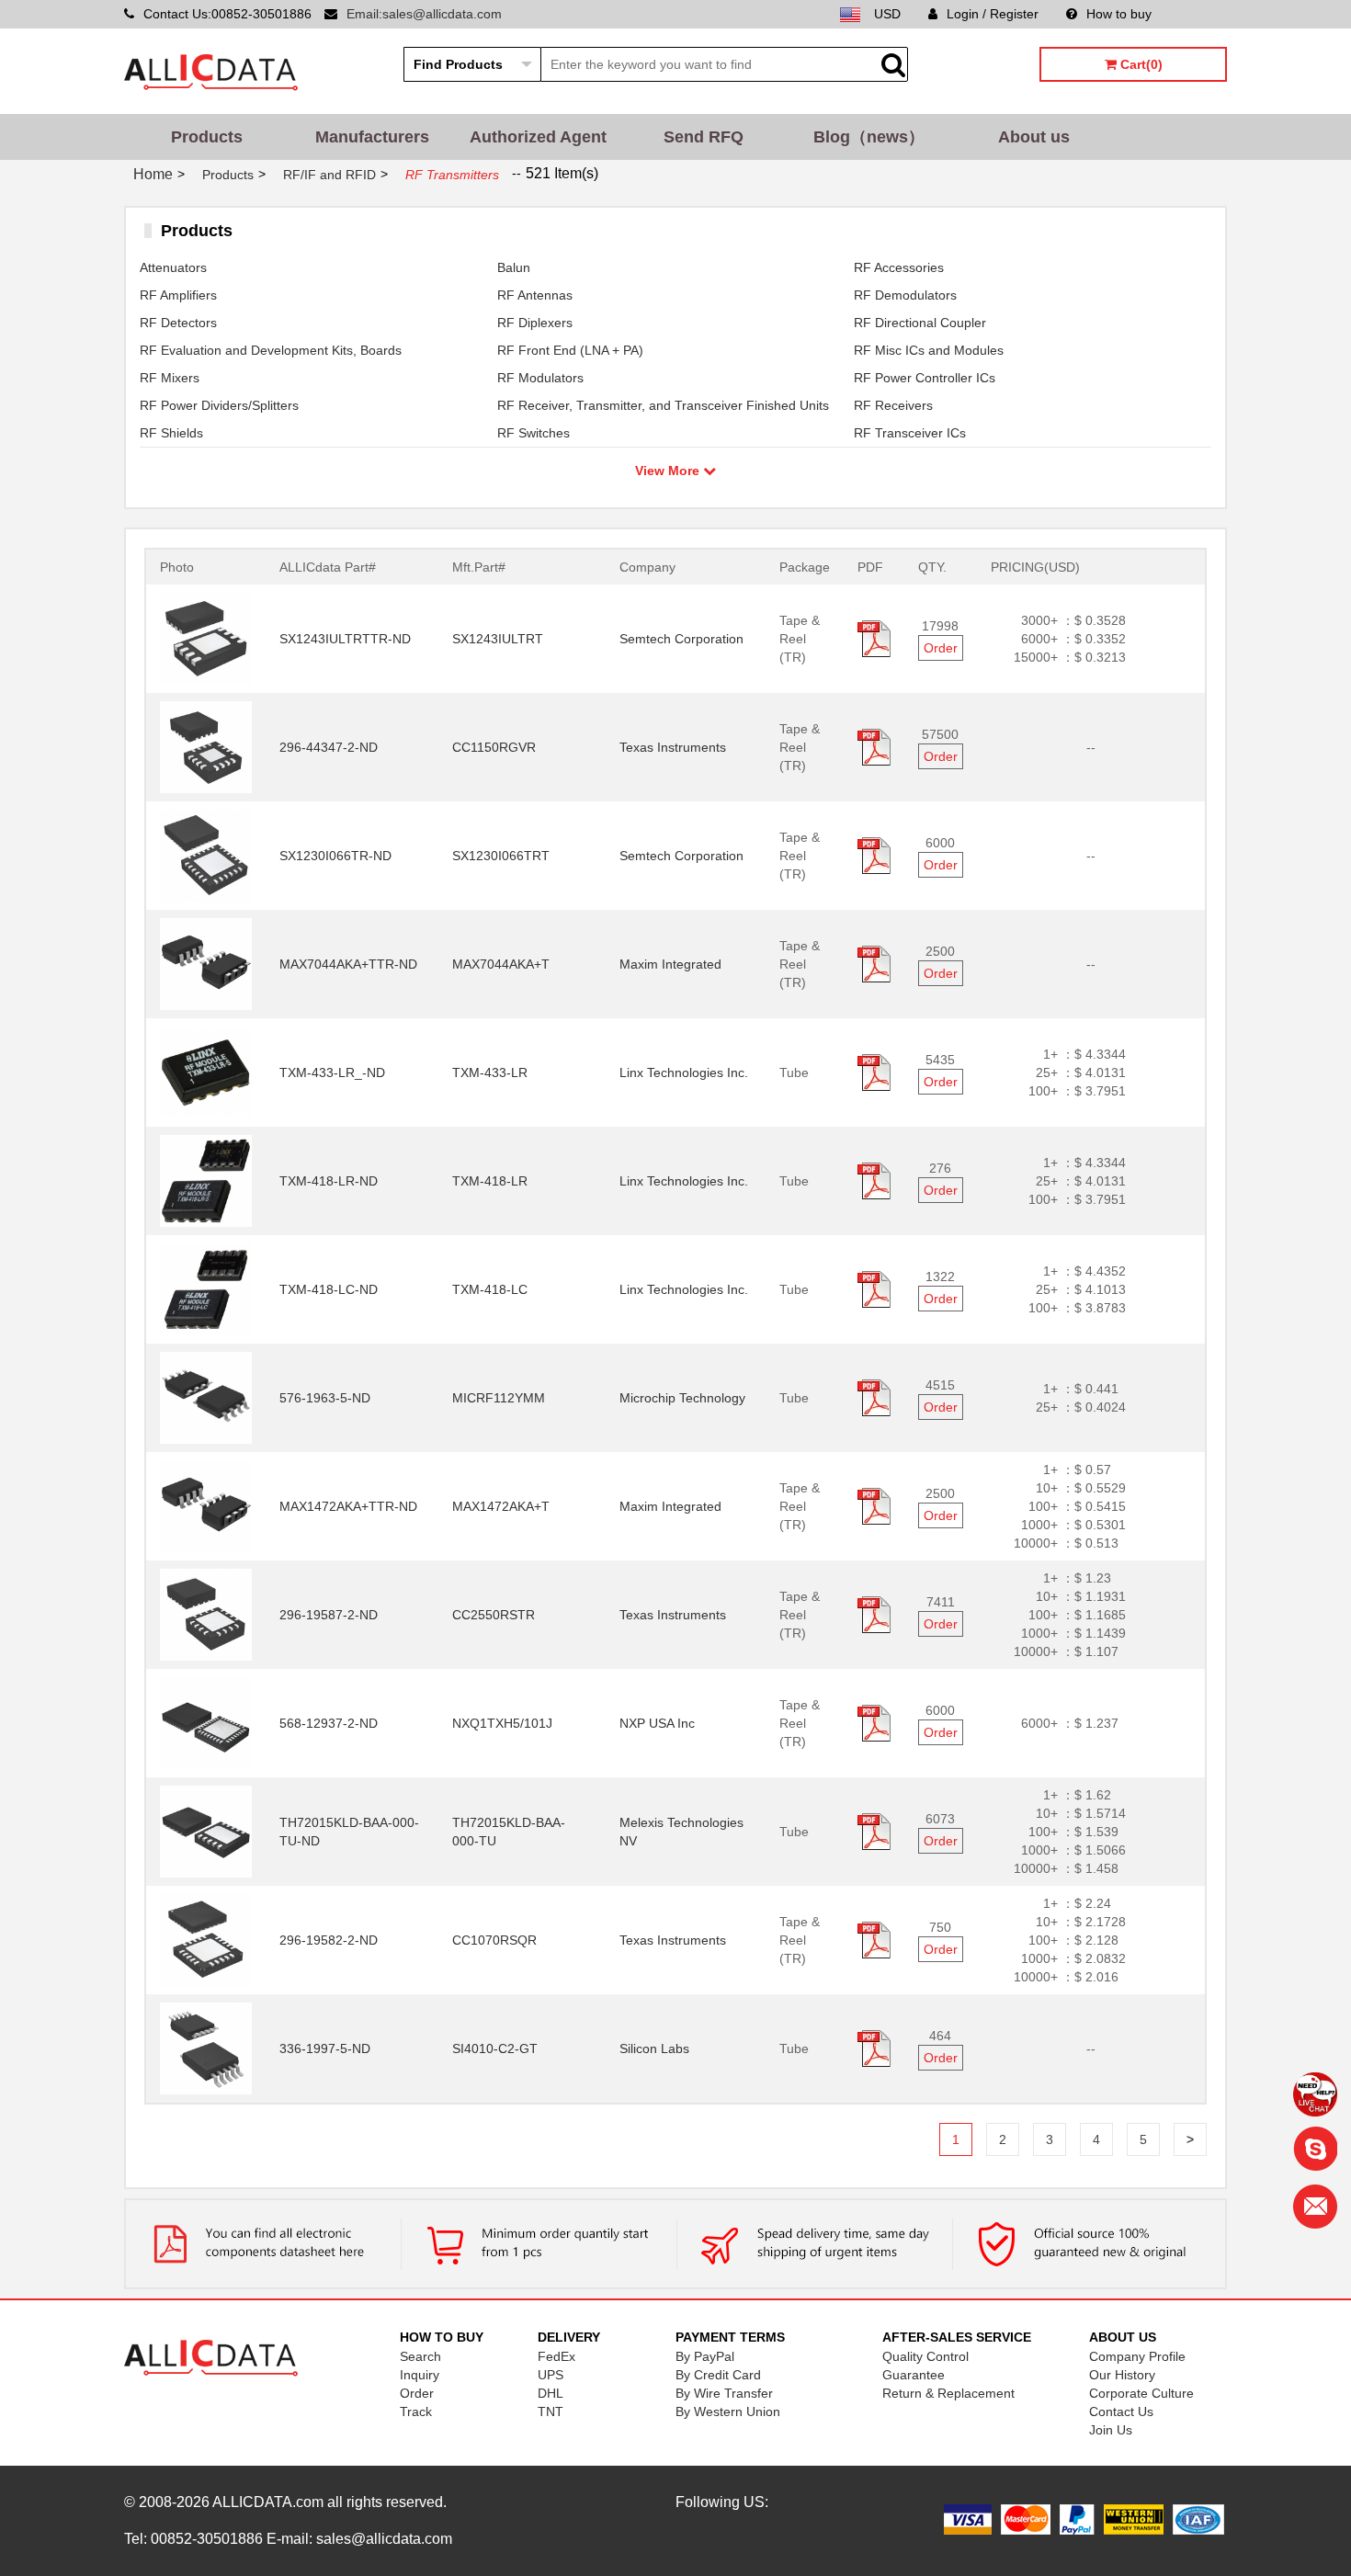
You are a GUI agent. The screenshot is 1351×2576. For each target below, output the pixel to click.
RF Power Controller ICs (925, 378)
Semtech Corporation (681, 639)
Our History (1122, 2375)
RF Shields (171, 433)
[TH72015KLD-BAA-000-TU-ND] (206, 1831)
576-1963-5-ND (325, 1398)
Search (420, 2356)
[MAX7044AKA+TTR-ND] (206, 963)
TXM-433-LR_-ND (332, 1072)
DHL (551, 2393)
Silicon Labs (654, 2048)
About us (1034, 137)
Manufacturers (372, 137)
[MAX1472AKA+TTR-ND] (206, 1505)
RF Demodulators (905, 295)
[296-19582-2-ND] (206, 1939)
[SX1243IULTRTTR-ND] (206, 638)
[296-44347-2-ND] (206, 746)
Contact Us (1121, 2411)
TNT (551, 2411)
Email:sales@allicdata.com (424, 14)
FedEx (556, 2356)
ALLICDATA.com (268, 2502)
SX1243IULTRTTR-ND (345, 639)
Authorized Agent (538, 137)
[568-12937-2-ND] (206, 1722)
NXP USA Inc (657, 1723)
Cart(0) (1140, 64)
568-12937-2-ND (329, 1723)
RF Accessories (899, 267)
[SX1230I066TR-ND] (206, 855)
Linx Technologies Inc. (684, 1072)
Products (207, 137)
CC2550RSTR (494, 1615)
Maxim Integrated (670, 964)
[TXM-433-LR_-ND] (206, 1072)
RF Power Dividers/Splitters (219, 405)
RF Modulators (540, 378)
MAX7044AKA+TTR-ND (348, 964)
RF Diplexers (535, 323)
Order (941, 648)
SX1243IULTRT (498, 639)
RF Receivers (893, 405)
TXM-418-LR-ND (329, 1181)
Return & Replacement (948, 2393)
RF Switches (534, 433)
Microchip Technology (682, 1398)
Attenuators (173, 267)
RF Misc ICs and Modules (929, 350)
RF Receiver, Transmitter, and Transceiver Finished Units (663, 405)
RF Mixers (170, 378)
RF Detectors (178, 323)
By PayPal (705, 2356)
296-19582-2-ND (329, 1940)
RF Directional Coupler (920, 323)
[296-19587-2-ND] (206, 1614)
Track (416, 2411)
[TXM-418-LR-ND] (206, 1180)
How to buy (1119, 14)
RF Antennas (535, 295)
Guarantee (914, 2375)
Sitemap (1203, 14)
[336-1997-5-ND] (206, 2048)
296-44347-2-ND (329, 747)
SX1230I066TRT (501, 856)
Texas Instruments (673, 747)
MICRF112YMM (499, 1398)
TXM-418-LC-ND (329, 1289)
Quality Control (925, 2356)
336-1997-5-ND (325, 2048)
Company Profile (1137, 2356)
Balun (514, 267)
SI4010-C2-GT (495, 2048)
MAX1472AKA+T (501, 1506)
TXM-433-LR (490, 1072)
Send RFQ (704, 137)
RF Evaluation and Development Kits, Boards (271, 350)
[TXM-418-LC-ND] (206, 1288)
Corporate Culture (1141, 2393)
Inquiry (420, 2375)
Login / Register (993, 14)
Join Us (1111, 2430)
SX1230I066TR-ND (335, 856)
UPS (551, 2375)
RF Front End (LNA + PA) (570, 350)
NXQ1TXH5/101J (502, 1723)
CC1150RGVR (494, 747)
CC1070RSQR (494, 1940)
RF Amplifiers (178, 295)
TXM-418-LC (490, 1289)
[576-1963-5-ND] (206, 1397)
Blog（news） (869, 137)
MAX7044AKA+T (501, 964)
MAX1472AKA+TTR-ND (348, 1506)
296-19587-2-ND (329, 1615)
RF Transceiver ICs (910, 433)
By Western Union (728, 2411)
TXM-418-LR (490, 1181)
